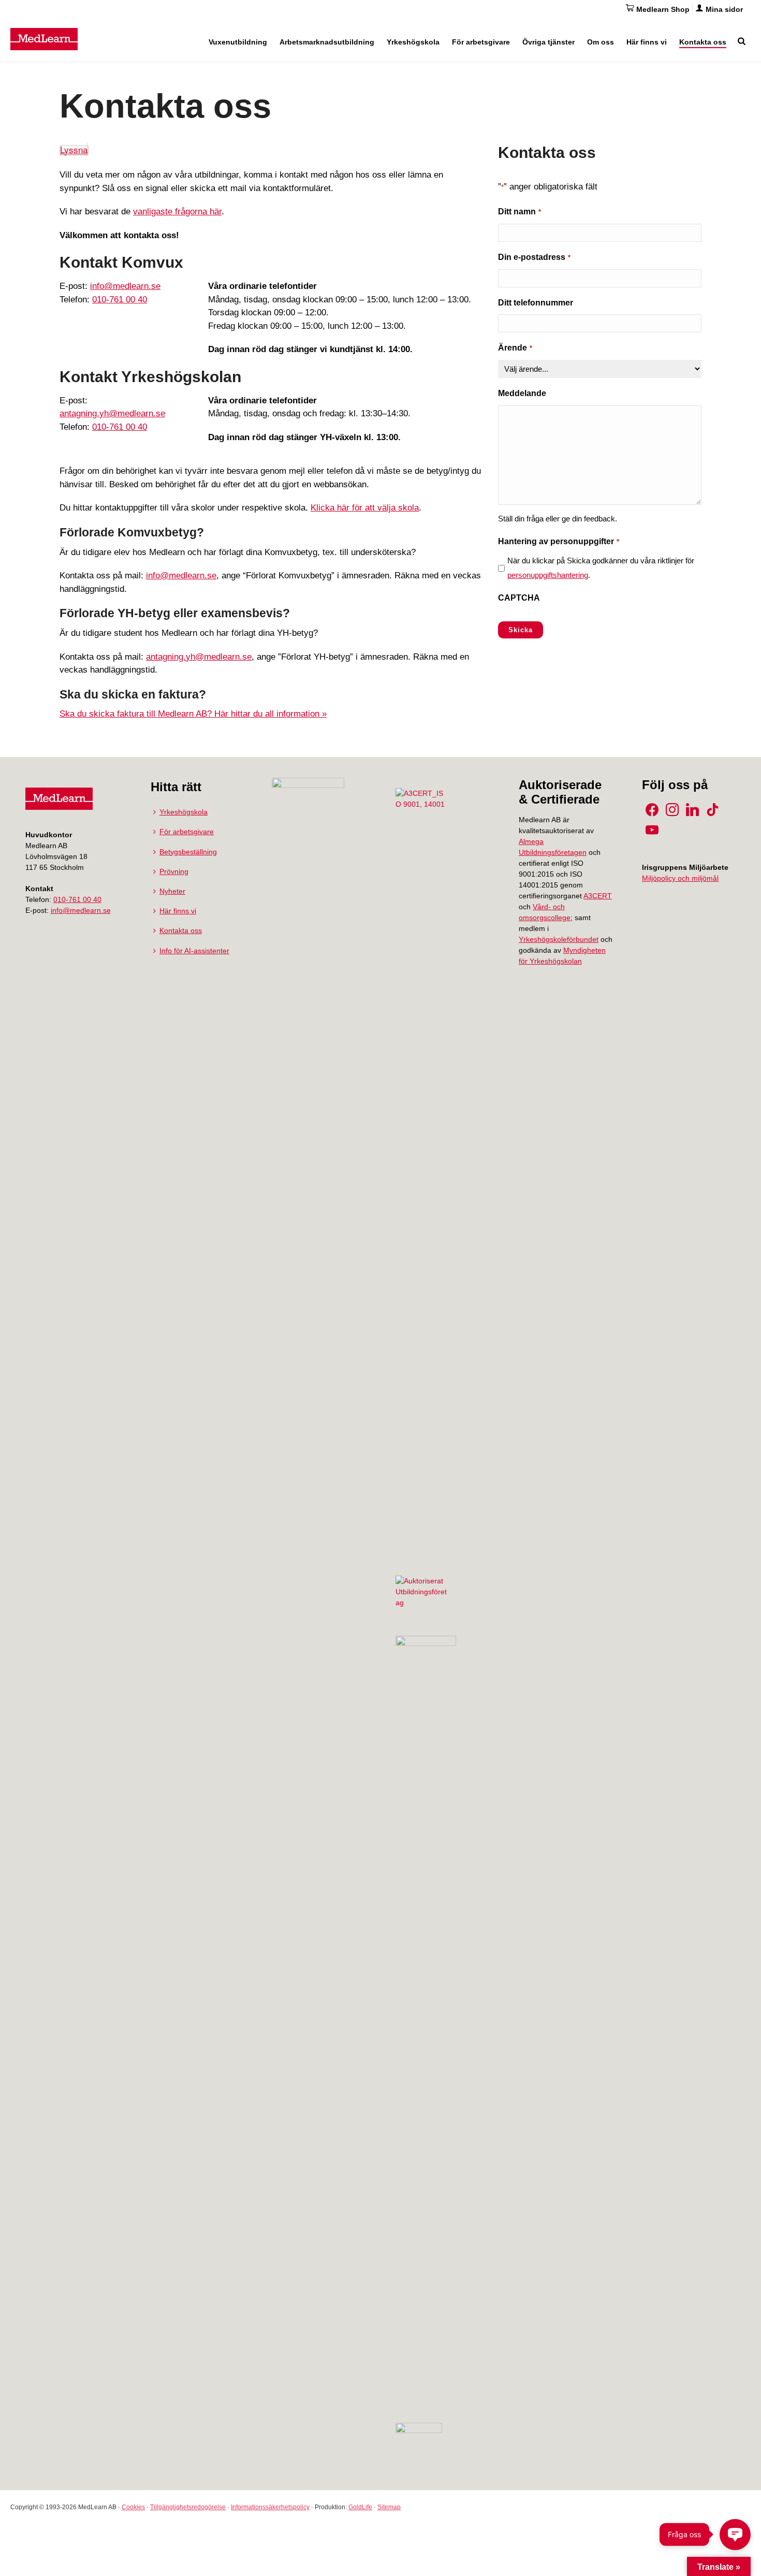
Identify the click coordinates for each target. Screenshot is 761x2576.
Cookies (133, 2507)
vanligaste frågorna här (177, 212)
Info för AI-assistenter (194, 951)
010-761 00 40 (120, 300)
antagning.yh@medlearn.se (112, 413)
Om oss (601, 42)
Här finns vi (647, 42)
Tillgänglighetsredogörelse (188, 2507)
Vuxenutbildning (238, 42)
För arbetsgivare (481, 42)
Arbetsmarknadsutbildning (327, 42)
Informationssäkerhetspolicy (270, 2507)
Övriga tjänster (548, 42)
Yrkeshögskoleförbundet (559, 939)
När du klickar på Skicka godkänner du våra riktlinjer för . (601, 568)
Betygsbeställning (188, 852)
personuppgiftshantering (548, 575)
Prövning (174, 871)
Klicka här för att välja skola (365, 508)
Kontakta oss (703, 42)
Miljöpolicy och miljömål (680, 878)
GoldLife (360, 2507)
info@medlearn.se (125, 286)
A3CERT (598, 896)
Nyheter (172, 891)
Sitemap (389, 2507)
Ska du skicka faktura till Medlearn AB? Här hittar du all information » (193, 714)
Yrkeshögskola (413, 42)
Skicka (521, 630)
